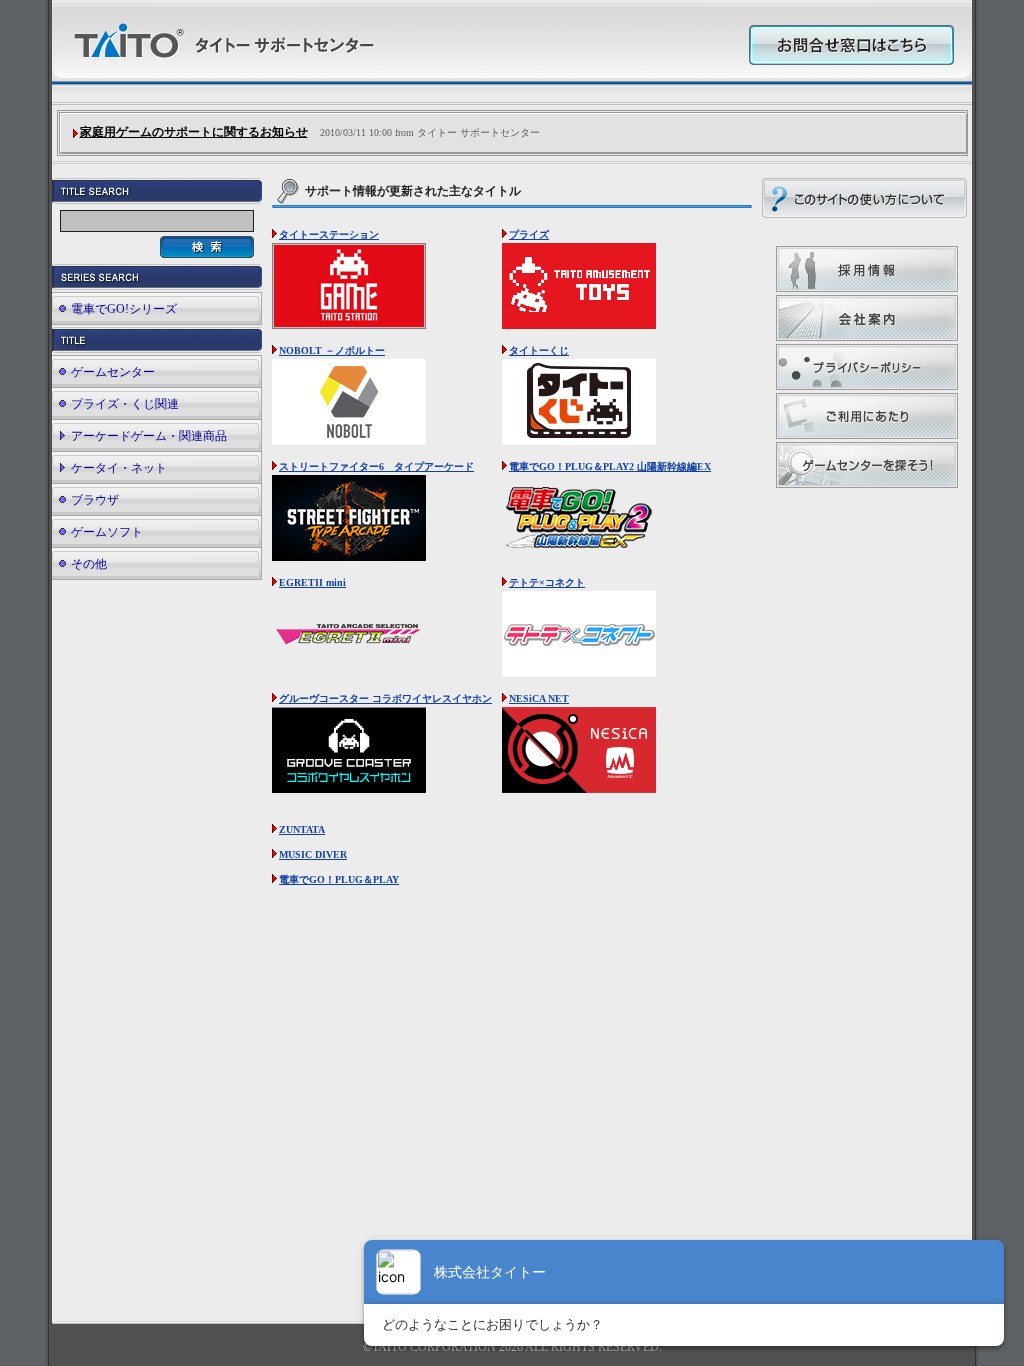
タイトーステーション (329, 234)
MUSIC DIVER (313, 854)
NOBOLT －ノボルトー (332, 350)
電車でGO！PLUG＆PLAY (339, 879)
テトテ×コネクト (547, 582)
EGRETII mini (312, 582)
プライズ (529, 234)
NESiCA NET (539, 698)
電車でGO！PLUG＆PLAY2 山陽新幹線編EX (610, 466)
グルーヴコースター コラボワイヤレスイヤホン (385, 698)
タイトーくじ (539, 350)
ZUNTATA (302, 829)
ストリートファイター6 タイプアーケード (376, 466)
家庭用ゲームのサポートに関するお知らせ (194, 132)
